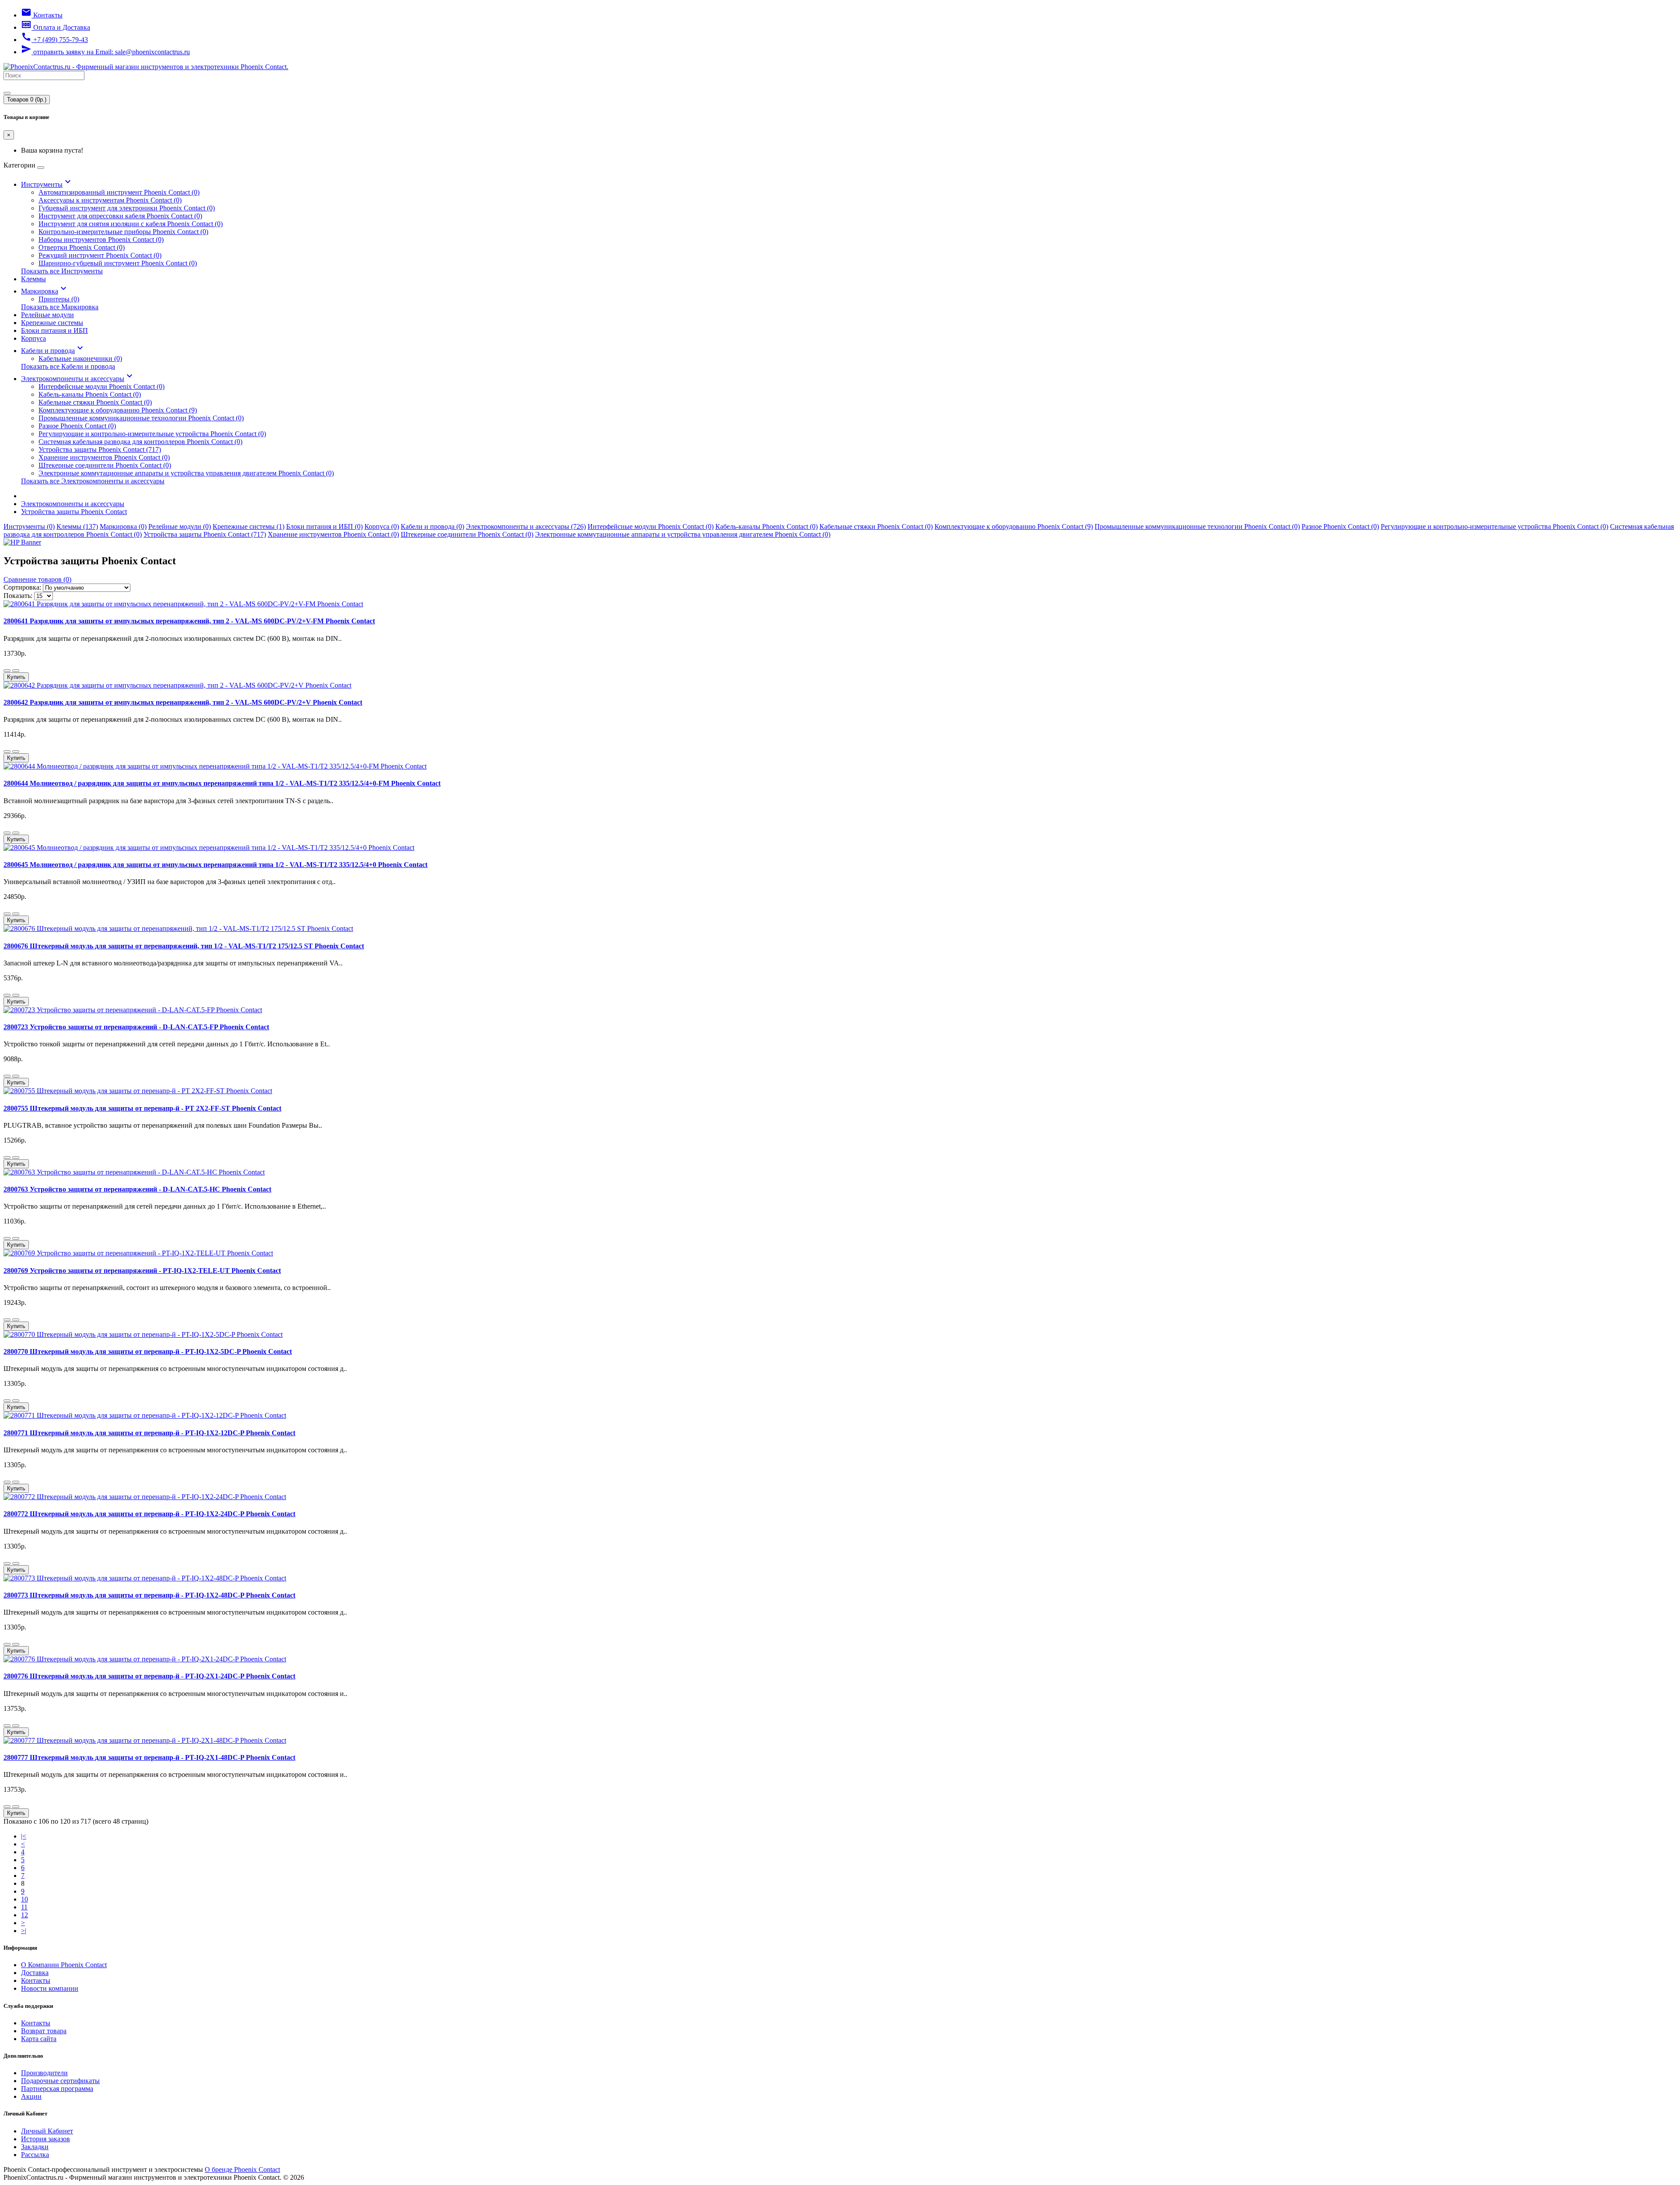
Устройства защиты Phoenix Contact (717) (100, 449)
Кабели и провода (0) (432, 526)
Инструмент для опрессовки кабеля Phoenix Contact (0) (120, 216)
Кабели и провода (53, 351)
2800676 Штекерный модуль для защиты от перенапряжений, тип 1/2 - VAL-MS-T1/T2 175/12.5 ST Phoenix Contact (184, 946)
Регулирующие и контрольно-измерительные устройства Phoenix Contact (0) (152, 434)
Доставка (35, 1973)
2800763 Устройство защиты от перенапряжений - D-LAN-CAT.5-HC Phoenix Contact (137, 1189)
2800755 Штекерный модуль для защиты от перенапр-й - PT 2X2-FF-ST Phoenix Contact (142, 1108)
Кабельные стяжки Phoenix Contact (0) (95, 402)
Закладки (35, 2147)
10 (24, 1899)
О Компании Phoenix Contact (64, 1965)
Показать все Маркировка (60, 307)
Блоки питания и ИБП (54, 330)
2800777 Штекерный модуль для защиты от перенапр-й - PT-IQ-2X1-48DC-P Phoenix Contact (149, 1757)
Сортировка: (22, 587)
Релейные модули (47, 315)
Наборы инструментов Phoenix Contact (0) (101, 239)
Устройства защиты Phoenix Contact (74, 512)
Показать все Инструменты (62, 271)
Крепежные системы (52, 323)
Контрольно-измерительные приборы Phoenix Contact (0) (123, 232)
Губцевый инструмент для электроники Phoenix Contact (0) (127, 208)
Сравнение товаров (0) (37, 579)
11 (24, 1907)
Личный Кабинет (47, 2131)
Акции (31, 2096)
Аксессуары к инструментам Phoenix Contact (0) (110, 200)
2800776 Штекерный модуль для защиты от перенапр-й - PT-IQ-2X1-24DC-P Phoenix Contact (149, 1676)
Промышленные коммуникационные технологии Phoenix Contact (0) (141, 418)
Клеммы (33, 279)
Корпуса (33, 338)
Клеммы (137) (77, 526)
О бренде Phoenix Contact (242, 2169)
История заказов (45, 2139)
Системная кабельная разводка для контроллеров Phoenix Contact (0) (140, 442)
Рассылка (35, 2155)
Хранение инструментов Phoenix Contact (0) (104, 457)
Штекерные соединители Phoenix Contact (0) (105, 465)
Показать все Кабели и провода (68, 366)
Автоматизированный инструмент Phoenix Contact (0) (119, 192)
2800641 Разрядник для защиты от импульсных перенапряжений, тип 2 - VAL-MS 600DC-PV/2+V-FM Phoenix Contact (189, 621)
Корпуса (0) (382, 526)
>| (24, 1931)
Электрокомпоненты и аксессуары (78, 379)
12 (24, 1915)
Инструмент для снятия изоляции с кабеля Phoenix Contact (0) (131, 224)
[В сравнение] (16, 671)
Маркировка (45, 291)
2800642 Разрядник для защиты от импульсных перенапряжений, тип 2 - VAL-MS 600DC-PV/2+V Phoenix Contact (183, 702)
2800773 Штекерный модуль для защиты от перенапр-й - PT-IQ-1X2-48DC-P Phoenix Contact (149, 1595)
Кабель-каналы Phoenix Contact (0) (90, 394)
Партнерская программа (57, 2089)
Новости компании (50, 1988)
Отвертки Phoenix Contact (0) (82, 247)
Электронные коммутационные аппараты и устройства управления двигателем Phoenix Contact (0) (186, 473)
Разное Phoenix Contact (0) (77, 426)
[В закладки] (7, 671)
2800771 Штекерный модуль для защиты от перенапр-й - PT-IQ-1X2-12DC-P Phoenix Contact (149, 1433)
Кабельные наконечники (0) (80, 358)
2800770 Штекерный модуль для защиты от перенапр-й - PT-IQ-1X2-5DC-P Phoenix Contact (148, 1351)
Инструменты (47, 184)
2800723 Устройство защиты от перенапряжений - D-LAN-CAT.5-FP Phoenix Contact (136, 1027)
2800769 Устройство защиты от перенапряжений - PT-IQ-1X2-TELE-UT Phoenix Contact (142, 1271)
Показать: (18, 596)
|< (24, 1836)
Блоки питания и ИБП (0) (324, 526)
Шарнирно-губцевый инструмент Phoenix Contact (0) (118, 263)
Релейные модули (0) (180, 526)
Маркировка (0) (123, 526)
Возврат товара (44, 2031)
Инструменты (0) (29, 526)
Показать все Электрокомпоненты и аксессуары (93, 481)
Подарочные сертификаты (60, 2081)
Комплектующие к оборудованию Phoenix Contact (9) (118, 410)
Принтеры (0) (59, 299)
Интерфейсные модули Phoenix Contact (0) (101, 386)
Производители (44, 2073)
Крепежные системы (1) (248, 526)
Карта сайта (39, 2039)
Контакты (36, 1980)
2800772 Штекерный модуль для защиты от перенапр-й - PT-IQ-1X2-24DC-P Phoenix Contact (149, 1514)
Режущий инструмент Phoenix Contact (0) (100, 255)
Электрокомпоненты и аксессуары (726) (526, 526)
